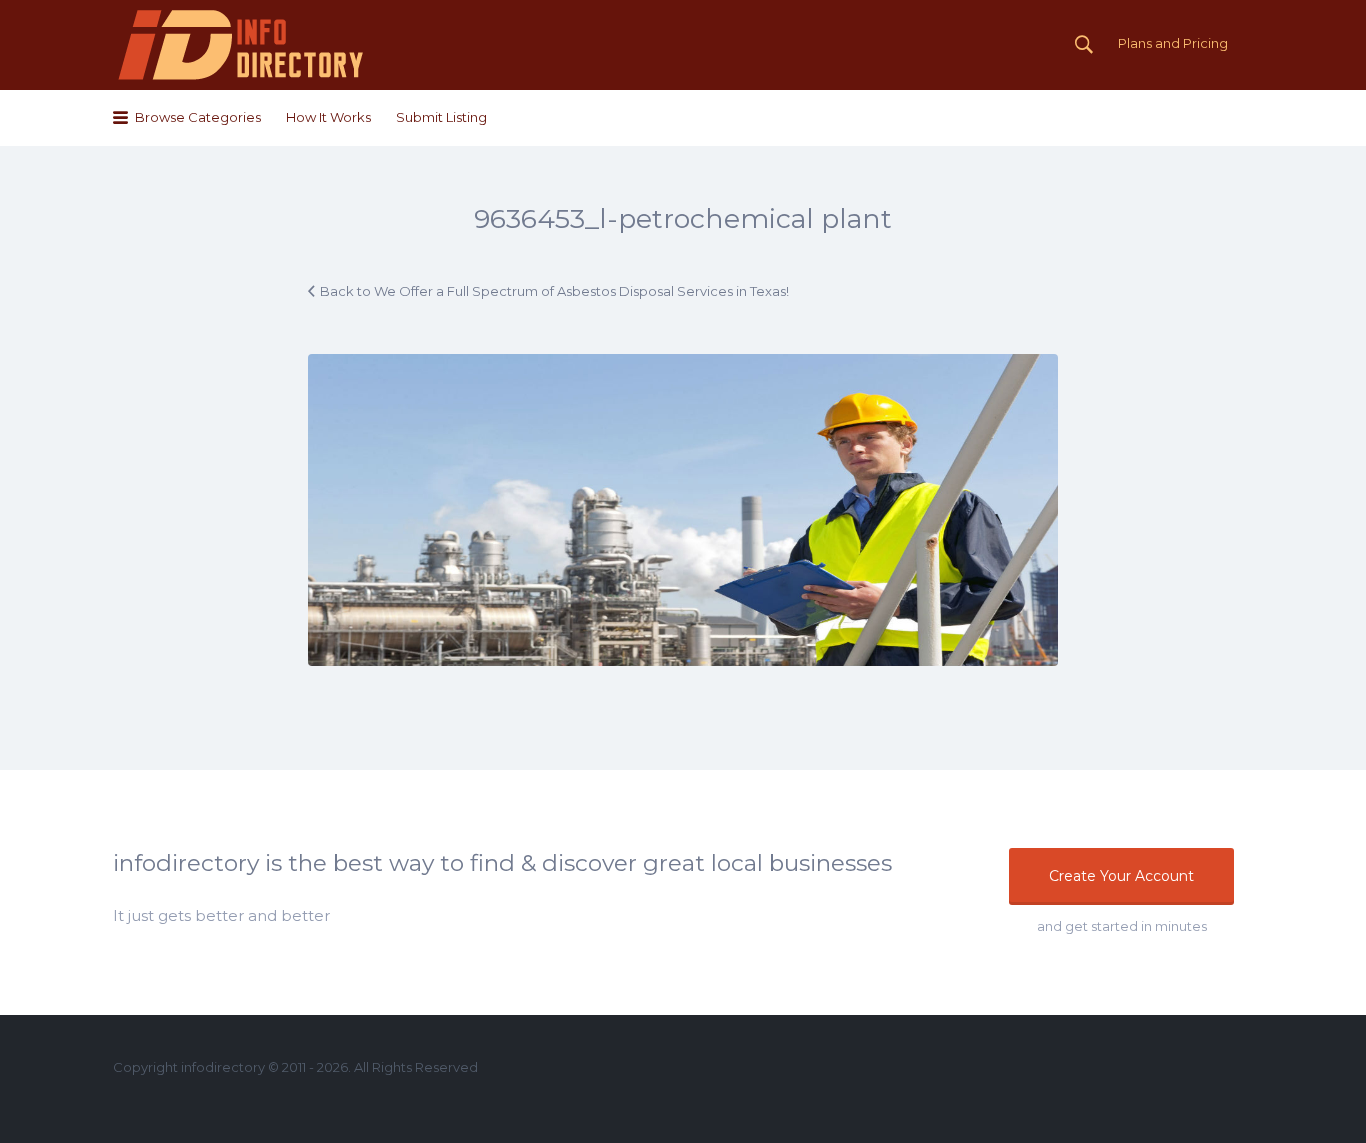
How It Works (328, 117)
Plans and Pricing (1173, 43)
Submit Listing (441, 117)
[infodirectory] (241, 45)
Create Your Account (1121, 876)
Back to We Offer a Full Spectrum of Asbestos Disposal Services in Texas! (554, 291)
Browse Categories (198, 117)
